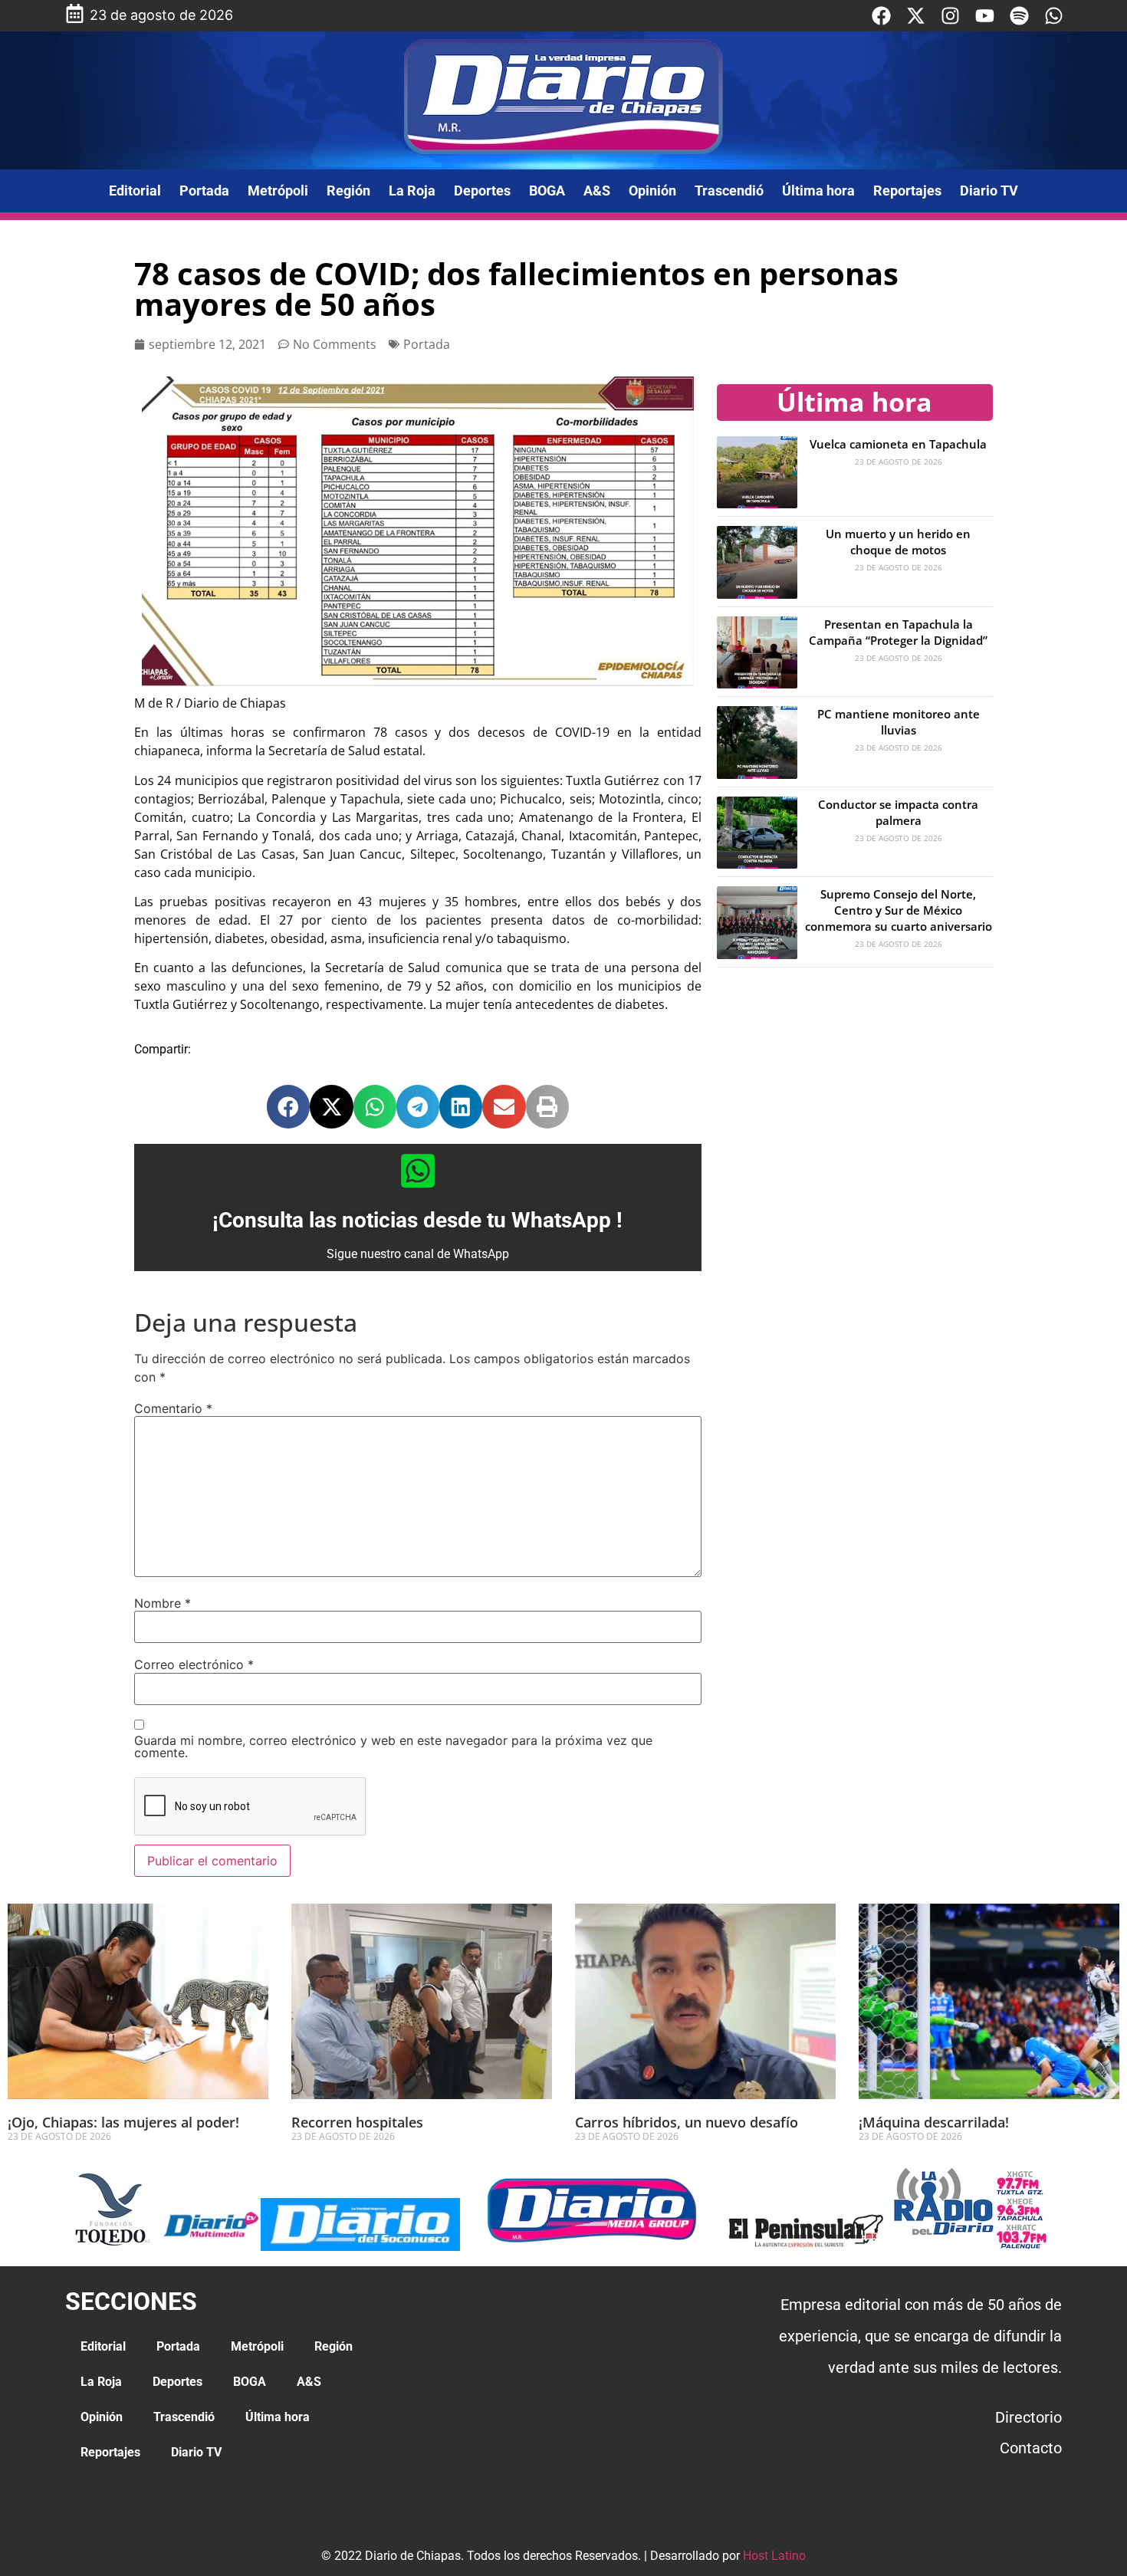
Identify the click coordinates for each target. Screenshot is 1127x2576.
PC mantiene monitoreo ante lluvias (899, 722)
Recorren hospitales (357, 2122)
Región (348, 191)
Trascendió (729, 191)
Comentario (173, 1408)
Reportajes (907, 191)
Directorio (1028, 2417)
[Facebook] (881, 16)
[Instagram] (950, 16)
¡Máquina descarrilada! (934, 2122)
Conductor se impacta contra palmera (898, 812)
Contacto (1031, 2448)
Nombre (163, 1603)
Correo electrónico (194, 1664)
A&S (597, 191)
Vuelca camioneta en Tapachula (898, 444)
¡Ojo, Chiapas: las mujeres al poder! (123, 2122)
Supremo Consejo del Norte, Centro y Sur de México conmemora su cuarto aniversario (899, 910)
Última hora (818, 191)
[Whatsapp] (1054, 16)
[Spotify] (1019, 16)
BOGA (547, 191)
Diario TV (989, 191)
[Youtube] (985, 16)
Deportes (482, 191)
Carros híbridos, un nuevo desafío (687, 2122)
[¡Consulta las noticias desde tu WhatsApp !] (418, 1171)
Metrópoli (278, 191)
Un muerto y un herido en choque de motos (898, 542)
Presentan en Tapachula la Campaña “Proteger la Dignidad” (898, 632)
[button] (288, 1106)
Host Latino (774, 2556)
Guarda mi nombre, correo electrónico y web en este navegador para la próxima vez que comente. (393, 1746)
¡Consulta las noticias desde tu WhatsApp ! (417, 1220)
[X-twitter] (916, 16)
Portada (204, 191)
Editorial (135, 191)
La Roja (412, 191)
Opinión (652, 191)
